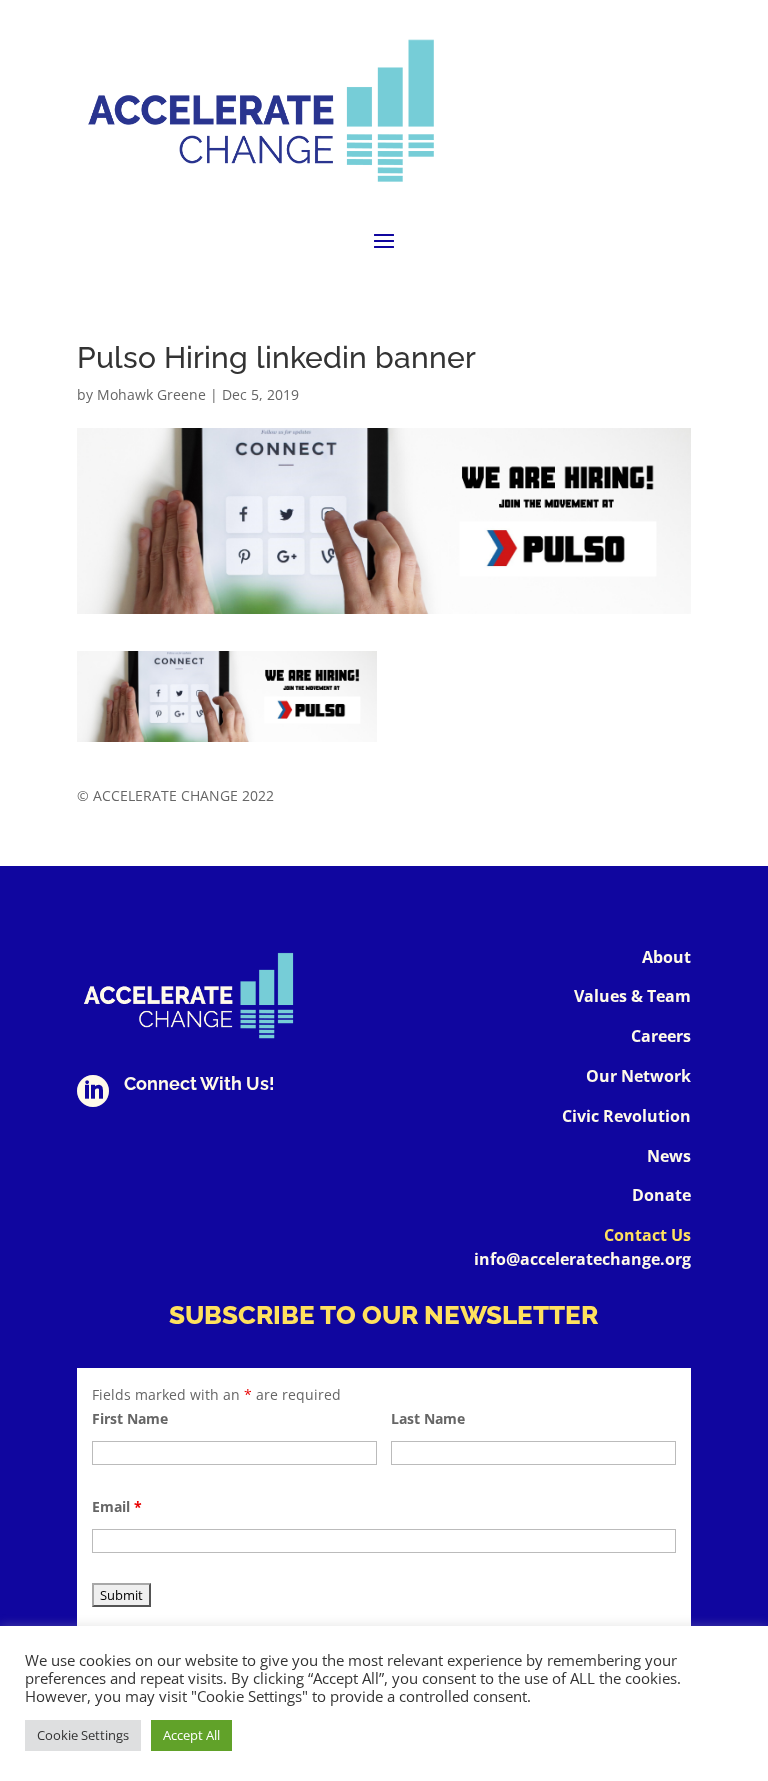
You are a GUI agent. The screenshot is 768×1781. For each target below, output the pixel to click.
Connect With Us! (199, 1083)
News (669, 1156)
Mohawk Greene (151, 394)
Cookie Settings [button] (83, 1735)
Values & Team (632, 996)
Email (117, 1506)
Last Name (428, 1418)
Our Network (638, 1076)
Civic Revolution (626, 1116)
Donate (661, 1195)
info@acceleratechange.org (582, 1259)
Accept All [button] (191, 1735)
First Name (130, 1418)
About (666, 957)
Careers (661, 1036)
